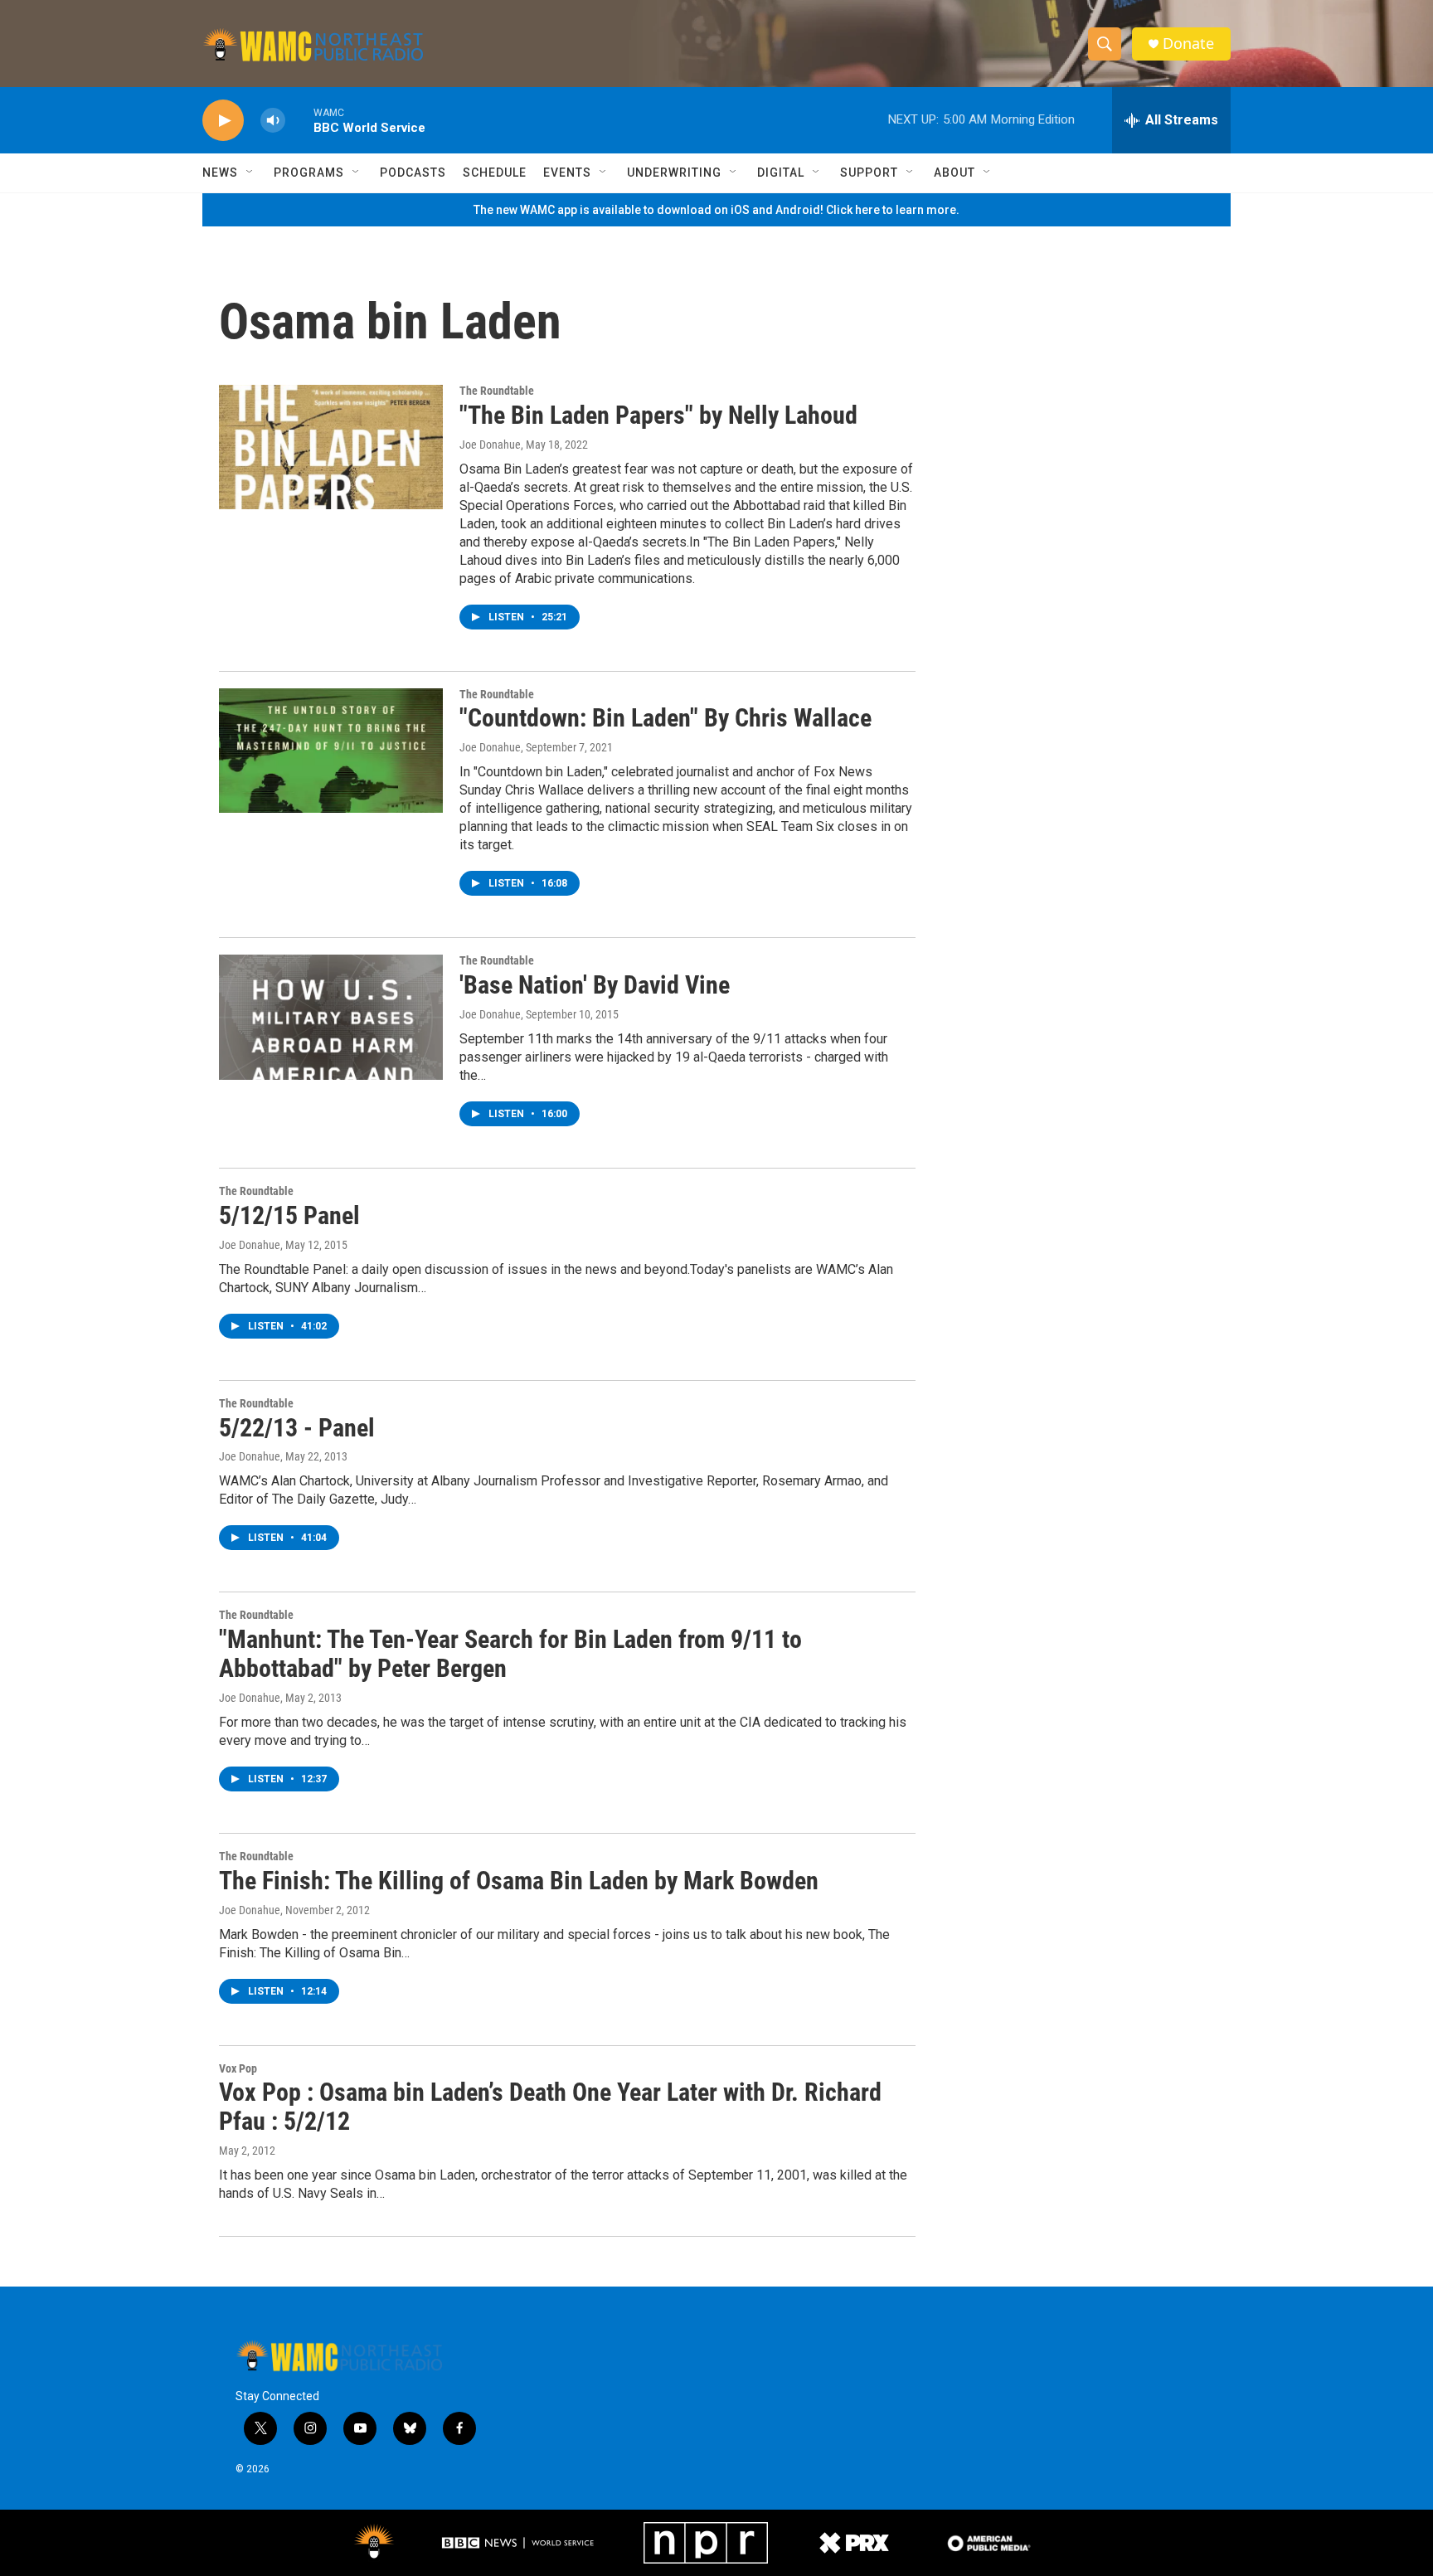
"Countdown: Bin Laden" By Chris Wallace (665, 718)
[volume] (273, 121)
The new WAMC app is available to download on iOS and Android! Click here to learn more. (716, 210)
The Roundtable (497, 391)
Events (567, 173)
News (220, 173)
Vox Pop (238, 2068)
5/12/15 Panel (289, 1215)
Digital (781, 173)
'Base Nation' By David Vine (595, 985)
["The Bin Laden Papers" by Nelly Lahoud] (331, 447)
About (955, 173)
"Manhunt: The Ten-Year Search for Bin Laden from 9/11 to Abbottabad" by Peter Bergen (510, 1654)
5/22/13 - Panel (297, 1428)
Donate (1188, 44)
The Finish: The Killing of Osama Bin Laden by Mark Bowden (519, 1881)
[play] (223, 121)
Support (869, 173)
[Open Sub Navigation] (250, 173)
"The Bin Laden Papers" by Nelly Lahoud (658, 415)
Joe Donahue (490, 445)
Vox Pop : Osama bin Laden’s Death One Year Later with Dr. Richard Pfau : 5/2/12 (550, 2107)
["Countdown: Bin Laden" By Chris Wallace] (331, 751)
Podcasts (413, 173)
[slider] (299, 120)
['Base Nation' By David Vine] (331, 1017)
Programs (309, 173)
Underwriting (674, 173)
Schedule (495, 173)
